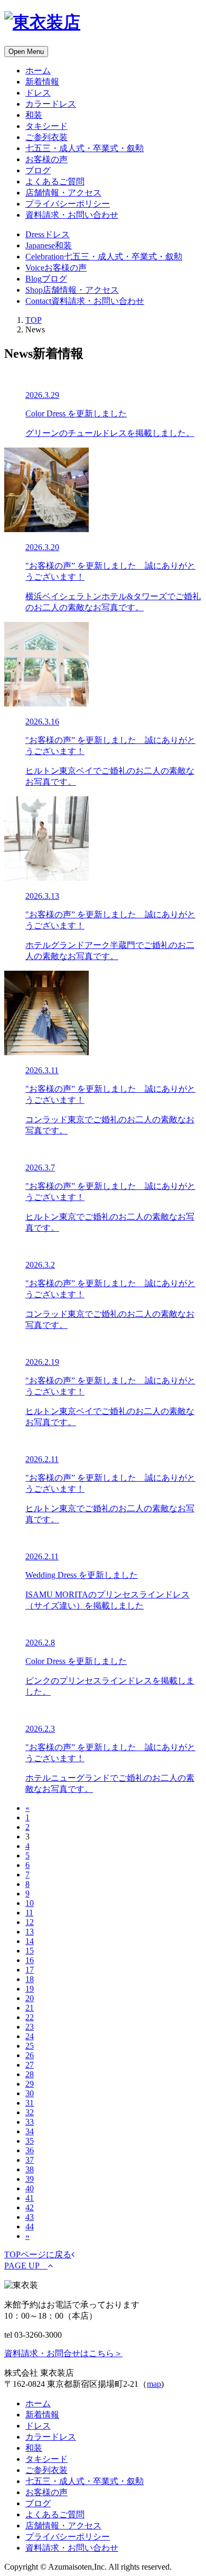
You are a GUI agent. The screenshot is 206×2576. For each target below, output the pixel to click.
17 (30, 1970)
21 (30, 2008)
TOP (34, 320)
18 (30, 1979)
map (154, 2384)
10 (30, 1903)
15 (30, 1951)
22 (30, 2017)
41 (30, 2198)
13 (30, 1932)
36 (30, 2150)
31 (30, 2103)
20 (30, 1998)
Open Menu (26, 52)
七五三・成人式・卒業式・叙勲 (85, 148)
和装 (34, 115)
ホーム (38, 71)
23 (30, 2027)
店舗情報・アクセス (63, 193)
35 (30, 2141)
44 (30, 2226)
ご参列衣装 (46, 137)
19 (30, 1989)
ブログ (38, 170)
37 (30, 2160)
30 (30, 2093)
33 (30, 2122)
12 (30, 1922)
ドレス (38, 93)
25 (30, 2046)
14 (30, 1941)
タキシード (46, 126)
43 (30, 2217)
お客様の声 (46, 159)
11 (29, 1913)
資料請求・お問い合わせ (72, 215)
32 (30, 2112)
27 (30, 2065)
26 (30, 2055)
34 (30, 2131)
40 (30, 2188)
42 (30, 2207)
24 (30, 2036)
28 (30, 2074)
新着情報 (42, 82)
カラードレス (51, 104)
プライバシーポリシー (68, 204)
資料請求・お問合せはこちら (63, 2353)
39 (30, 2179)
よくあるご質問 (55, 182)
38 (30, 2169)
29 (30, 2084)
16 (30, 1960)
